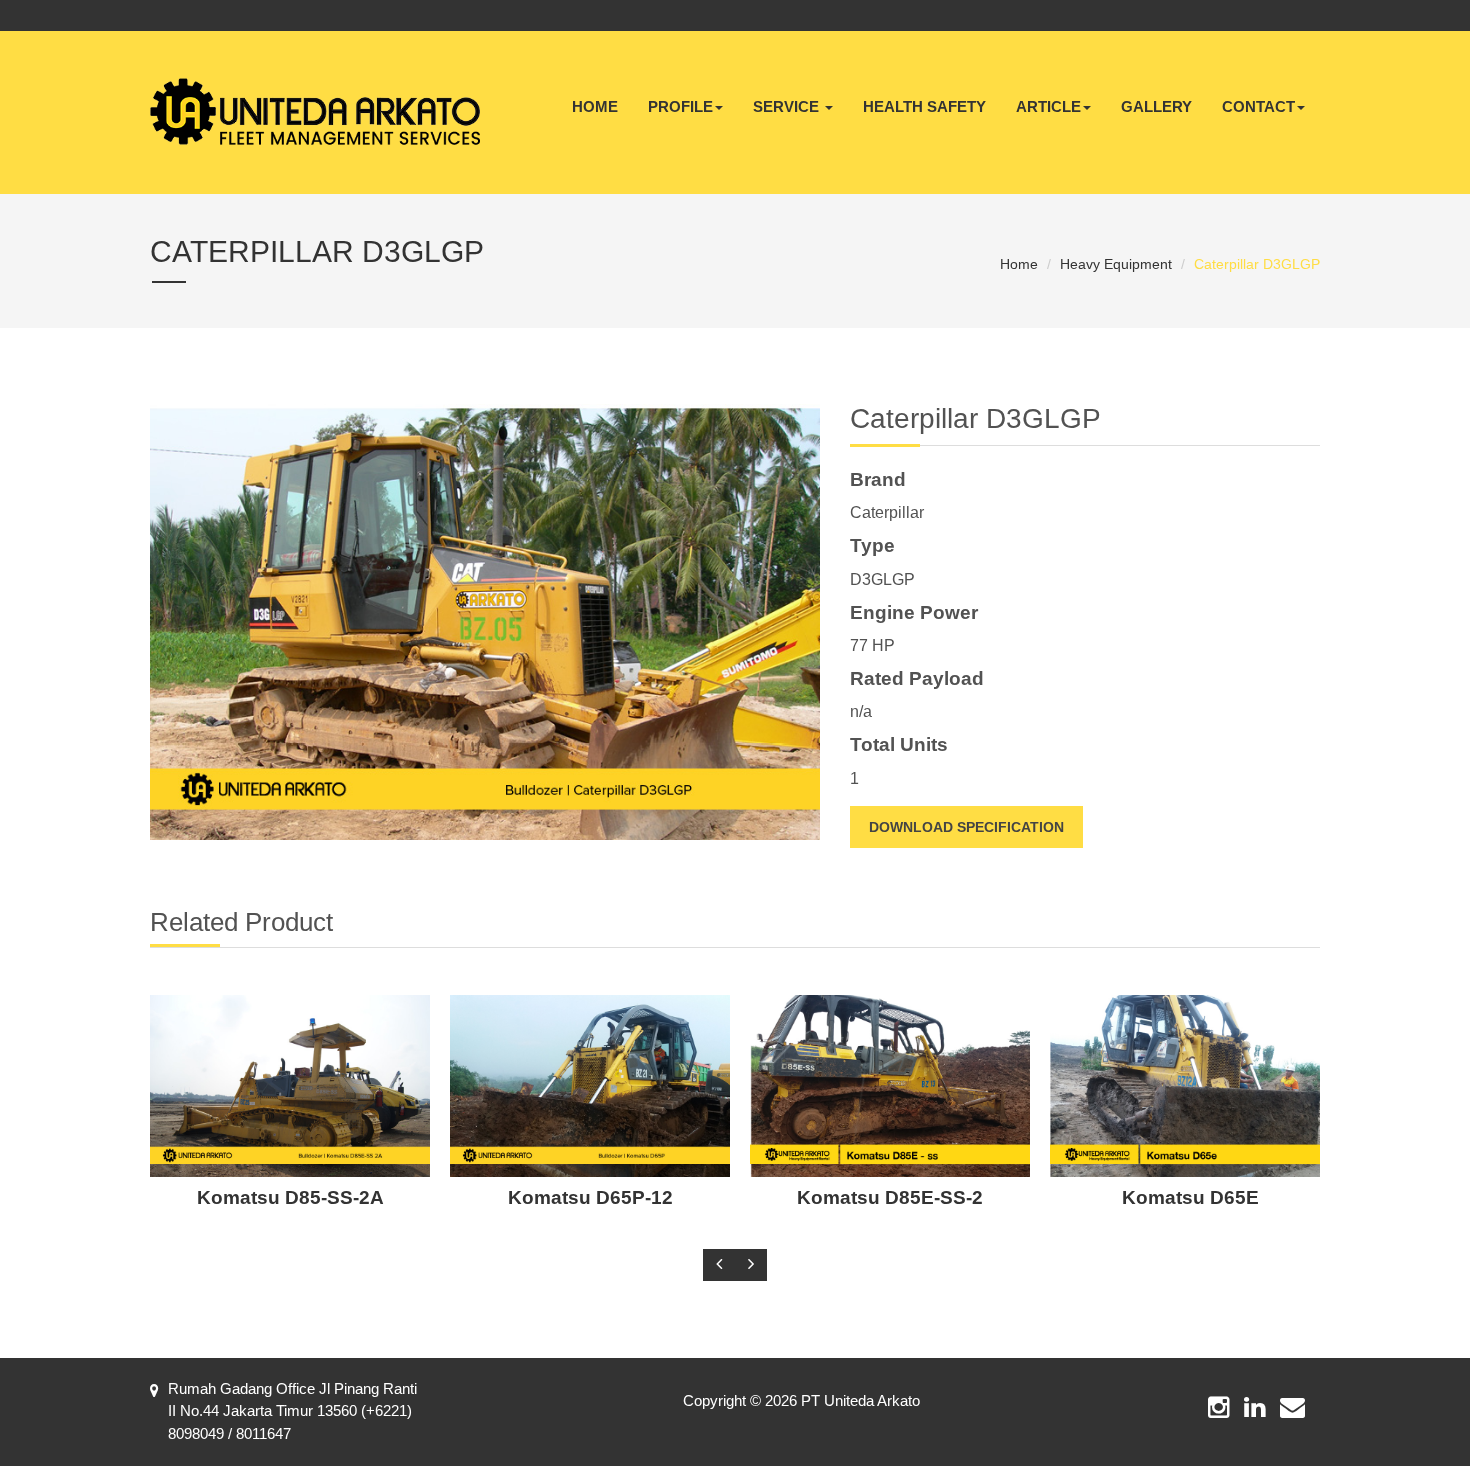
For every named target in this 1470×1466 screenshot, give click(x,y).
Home (595, 106)
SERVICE (788, 106)
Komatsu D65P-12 (590, 1197)
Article (1048, 106)
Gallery (1156, 106)
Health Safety (924, 106)
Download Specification (966, 827)
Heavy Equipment (1116, 264)
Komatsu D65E (1190, 1197)
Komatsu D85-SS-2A (290, 1197)
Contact (1258, 106)
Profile (680, 106)
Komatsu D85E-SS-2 (890, 1197)
